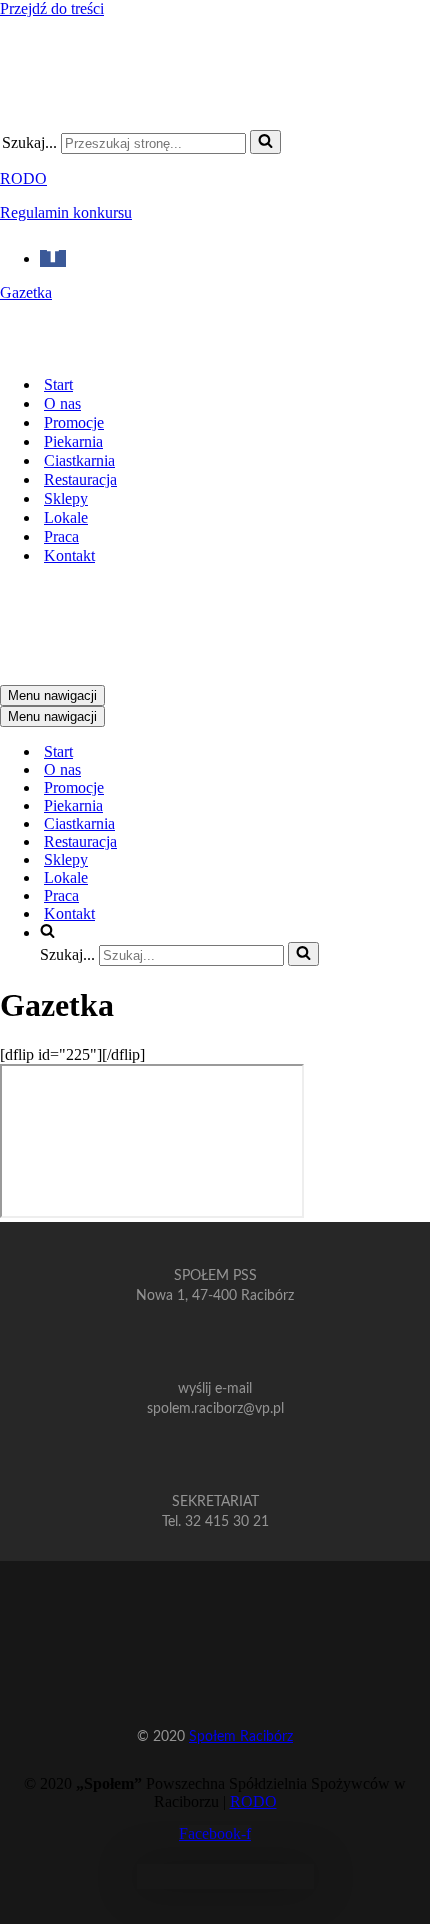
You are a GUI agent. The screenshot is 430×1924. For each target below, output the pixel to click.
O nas (62, 403)
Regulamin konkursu (66, 212)
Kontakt (69, 555)
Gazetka (26, 292)
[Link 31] (225, 1883)
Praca (61, 536)
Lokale (66, 517)
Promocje (74, 422)
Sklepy (66, 498)
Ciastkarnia (79, 460)
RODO (23, 178)
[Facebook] (53, 258)
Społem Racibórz (241, 1737)
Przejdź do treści (52, 8)
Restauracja (80, 479)
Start (58, 384)
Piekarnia (73, 441)
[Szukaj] (265, 142)
